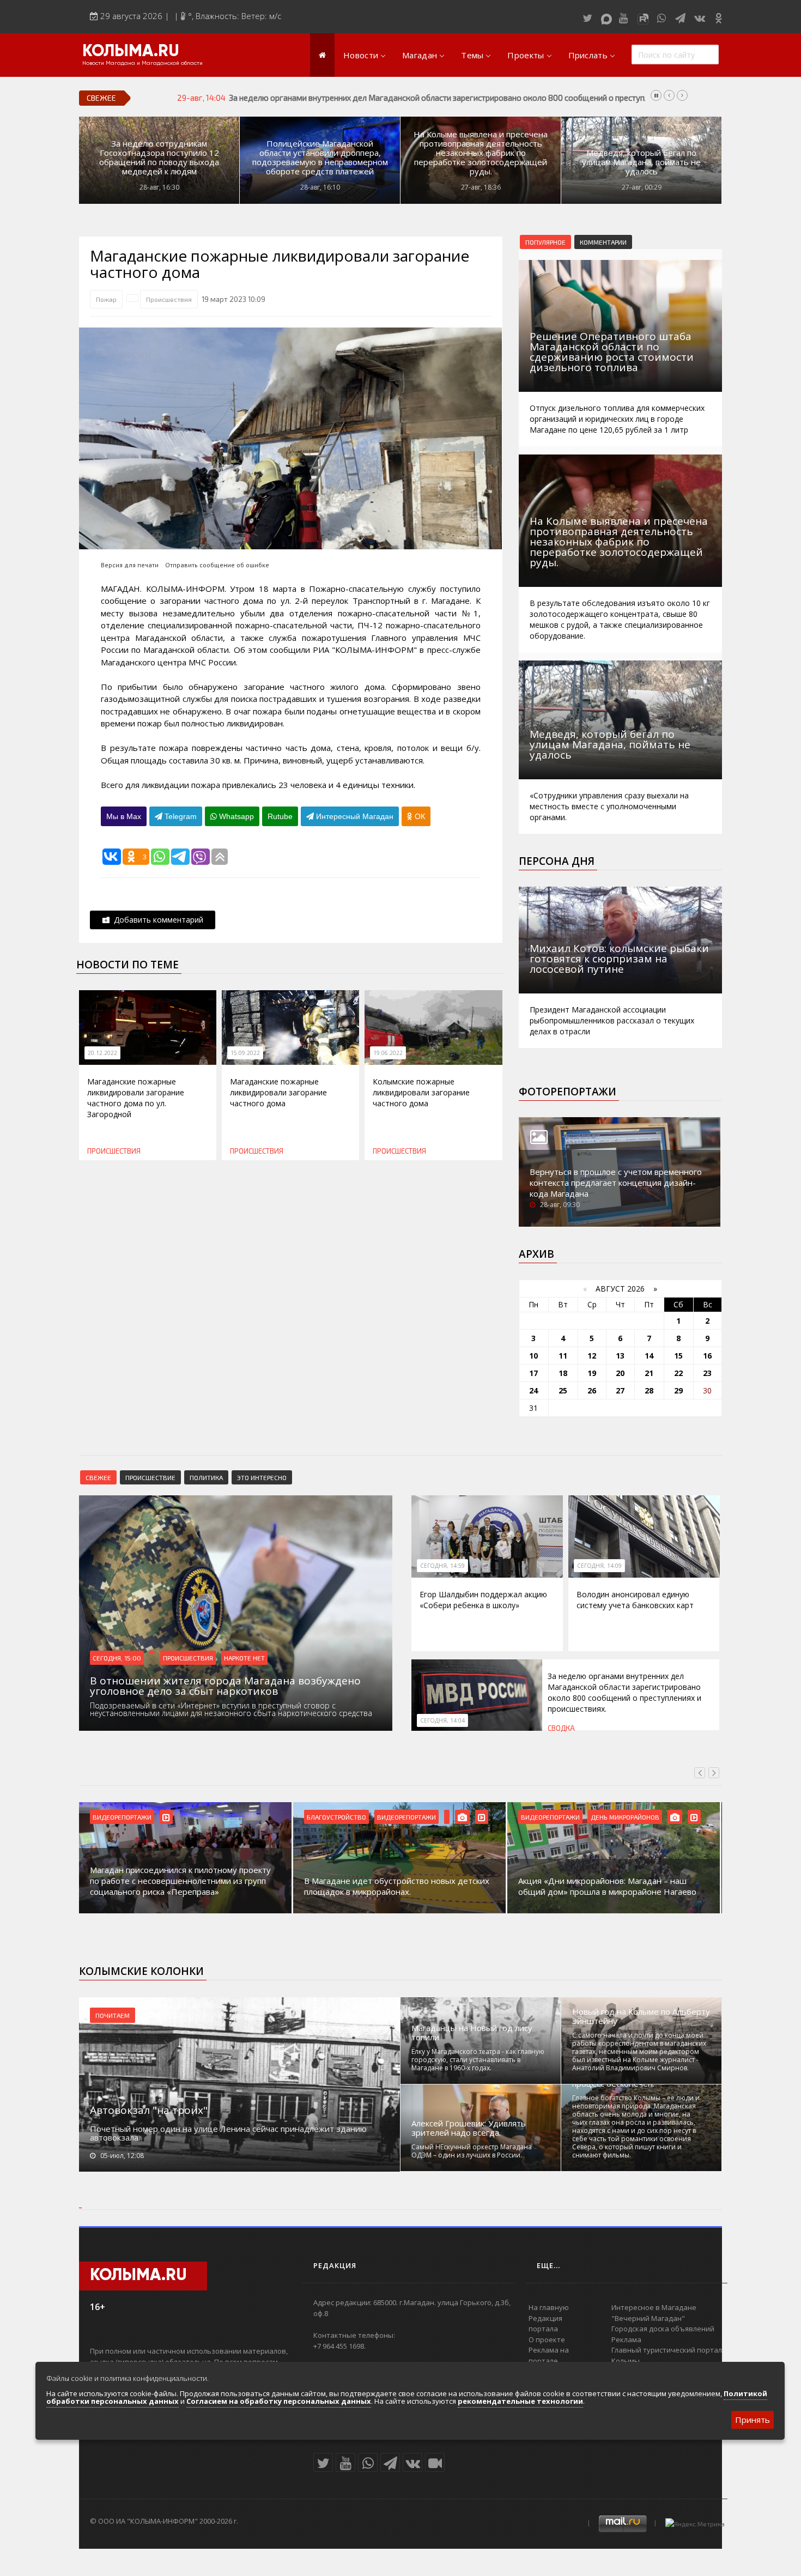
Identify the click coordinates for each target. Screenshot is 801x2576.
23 (707, 1373)
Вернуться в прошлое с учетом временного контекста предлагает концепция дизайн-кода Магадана (616, 1183)
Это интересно (262, 1477)
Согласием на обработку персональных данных (279, 2401)
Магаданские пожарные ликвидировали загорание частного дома (278, 1092)
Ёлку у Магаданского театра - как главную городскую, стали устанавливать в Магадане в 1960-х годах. (478, 2060)
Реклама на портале (549, 2355)
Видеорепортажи (122, 1817)
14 (649, 1356)
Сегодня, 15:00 (117, 1658)
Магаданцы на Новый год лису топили (472, 2033)
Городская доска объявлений (663, 2329)
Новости (361, 55)
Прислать (588, 55)
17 (533, 1373)
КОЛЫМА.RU (131, 52)
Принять (753, 2420)
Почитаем (113, 2015)
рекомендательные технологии (520, 2401)
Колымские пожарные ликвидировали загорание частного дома (421, 1092)
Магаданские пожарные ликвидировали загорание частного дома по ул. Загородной (136, 1098)
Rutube (280, 816)
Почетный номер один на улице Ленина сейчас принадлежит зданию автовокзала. (228, 2133)
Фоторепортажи (568, 1092)
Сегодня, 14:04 (442, 1720)
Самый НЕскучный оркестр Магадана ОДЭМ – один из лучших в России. (472, 2151)
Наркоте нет (244, 1658)
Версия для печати (130, 565)
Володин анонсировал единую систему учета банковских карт (635, 1600)
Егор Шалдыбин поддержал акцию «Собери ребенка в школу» (483, 1600)
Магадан (420, 55)
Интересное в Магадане (654, 2307)
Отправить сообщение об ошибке (217, 565)
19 (592, 1373)
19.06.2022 (388, 1053)
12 (592, 1356)
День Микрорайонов (625, 1817)
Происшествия (169, 299)
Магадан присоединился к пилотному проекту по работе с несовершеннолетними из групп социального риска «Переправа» (180, 1881)
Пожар (106, 299)
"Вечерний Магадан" (648, 2318)
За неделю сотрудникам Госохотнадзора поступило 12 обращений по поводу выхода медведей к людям (159, 157)
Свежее (98, 1477)
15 (678, 1356)
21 (649, 1373)
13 (620, 1356)
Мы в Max (124, 816)
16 (707, 1356)
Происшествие (150, 1477)
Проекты (526, 55)
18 (563, 1373)
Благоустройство (336, 1817)
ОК (419, 816)
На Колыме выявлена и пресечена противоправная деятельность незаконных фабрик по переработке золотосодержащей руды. (481, 153)
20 (620, 1373)
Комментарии (603, 242)
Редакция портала (545, 2324)
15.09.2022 (245, 1053)
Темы (472, 55)
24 (533, 1390)
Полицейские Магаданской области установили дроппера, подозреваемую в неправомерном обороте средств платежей (320, 157)
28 (649, 1390)
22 (678, 1373)
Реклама (626, 2339)
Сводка (561, 1728)
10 (533, 1356)
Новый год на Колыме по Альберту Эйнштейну (641, 2016)
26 (592, 1390)
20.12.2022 (102, 1053)
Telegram (180, 816)
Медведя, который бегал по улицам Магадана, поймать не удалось (641, 162)
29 (678, 1390)
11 (563, 1356)
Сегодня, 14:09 (599, 1566)
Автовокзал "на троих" (149, 2110)
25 (563, 1390)
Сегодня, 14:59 (442, 1566)
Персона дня (557, 861)
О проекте (547, 2339)
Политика (206, 1477)
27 (620, 1390)
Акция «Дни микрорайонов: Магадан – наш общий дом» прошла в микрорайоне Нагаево (607, 1886)
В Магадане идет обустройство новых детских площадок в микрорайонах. (397, 1886)
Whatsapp (235, 816)
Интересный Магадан (354, 816)
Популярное (545, 242)
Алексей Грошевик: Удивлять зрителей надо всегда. (469, 2128)
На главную (549, 2307)
